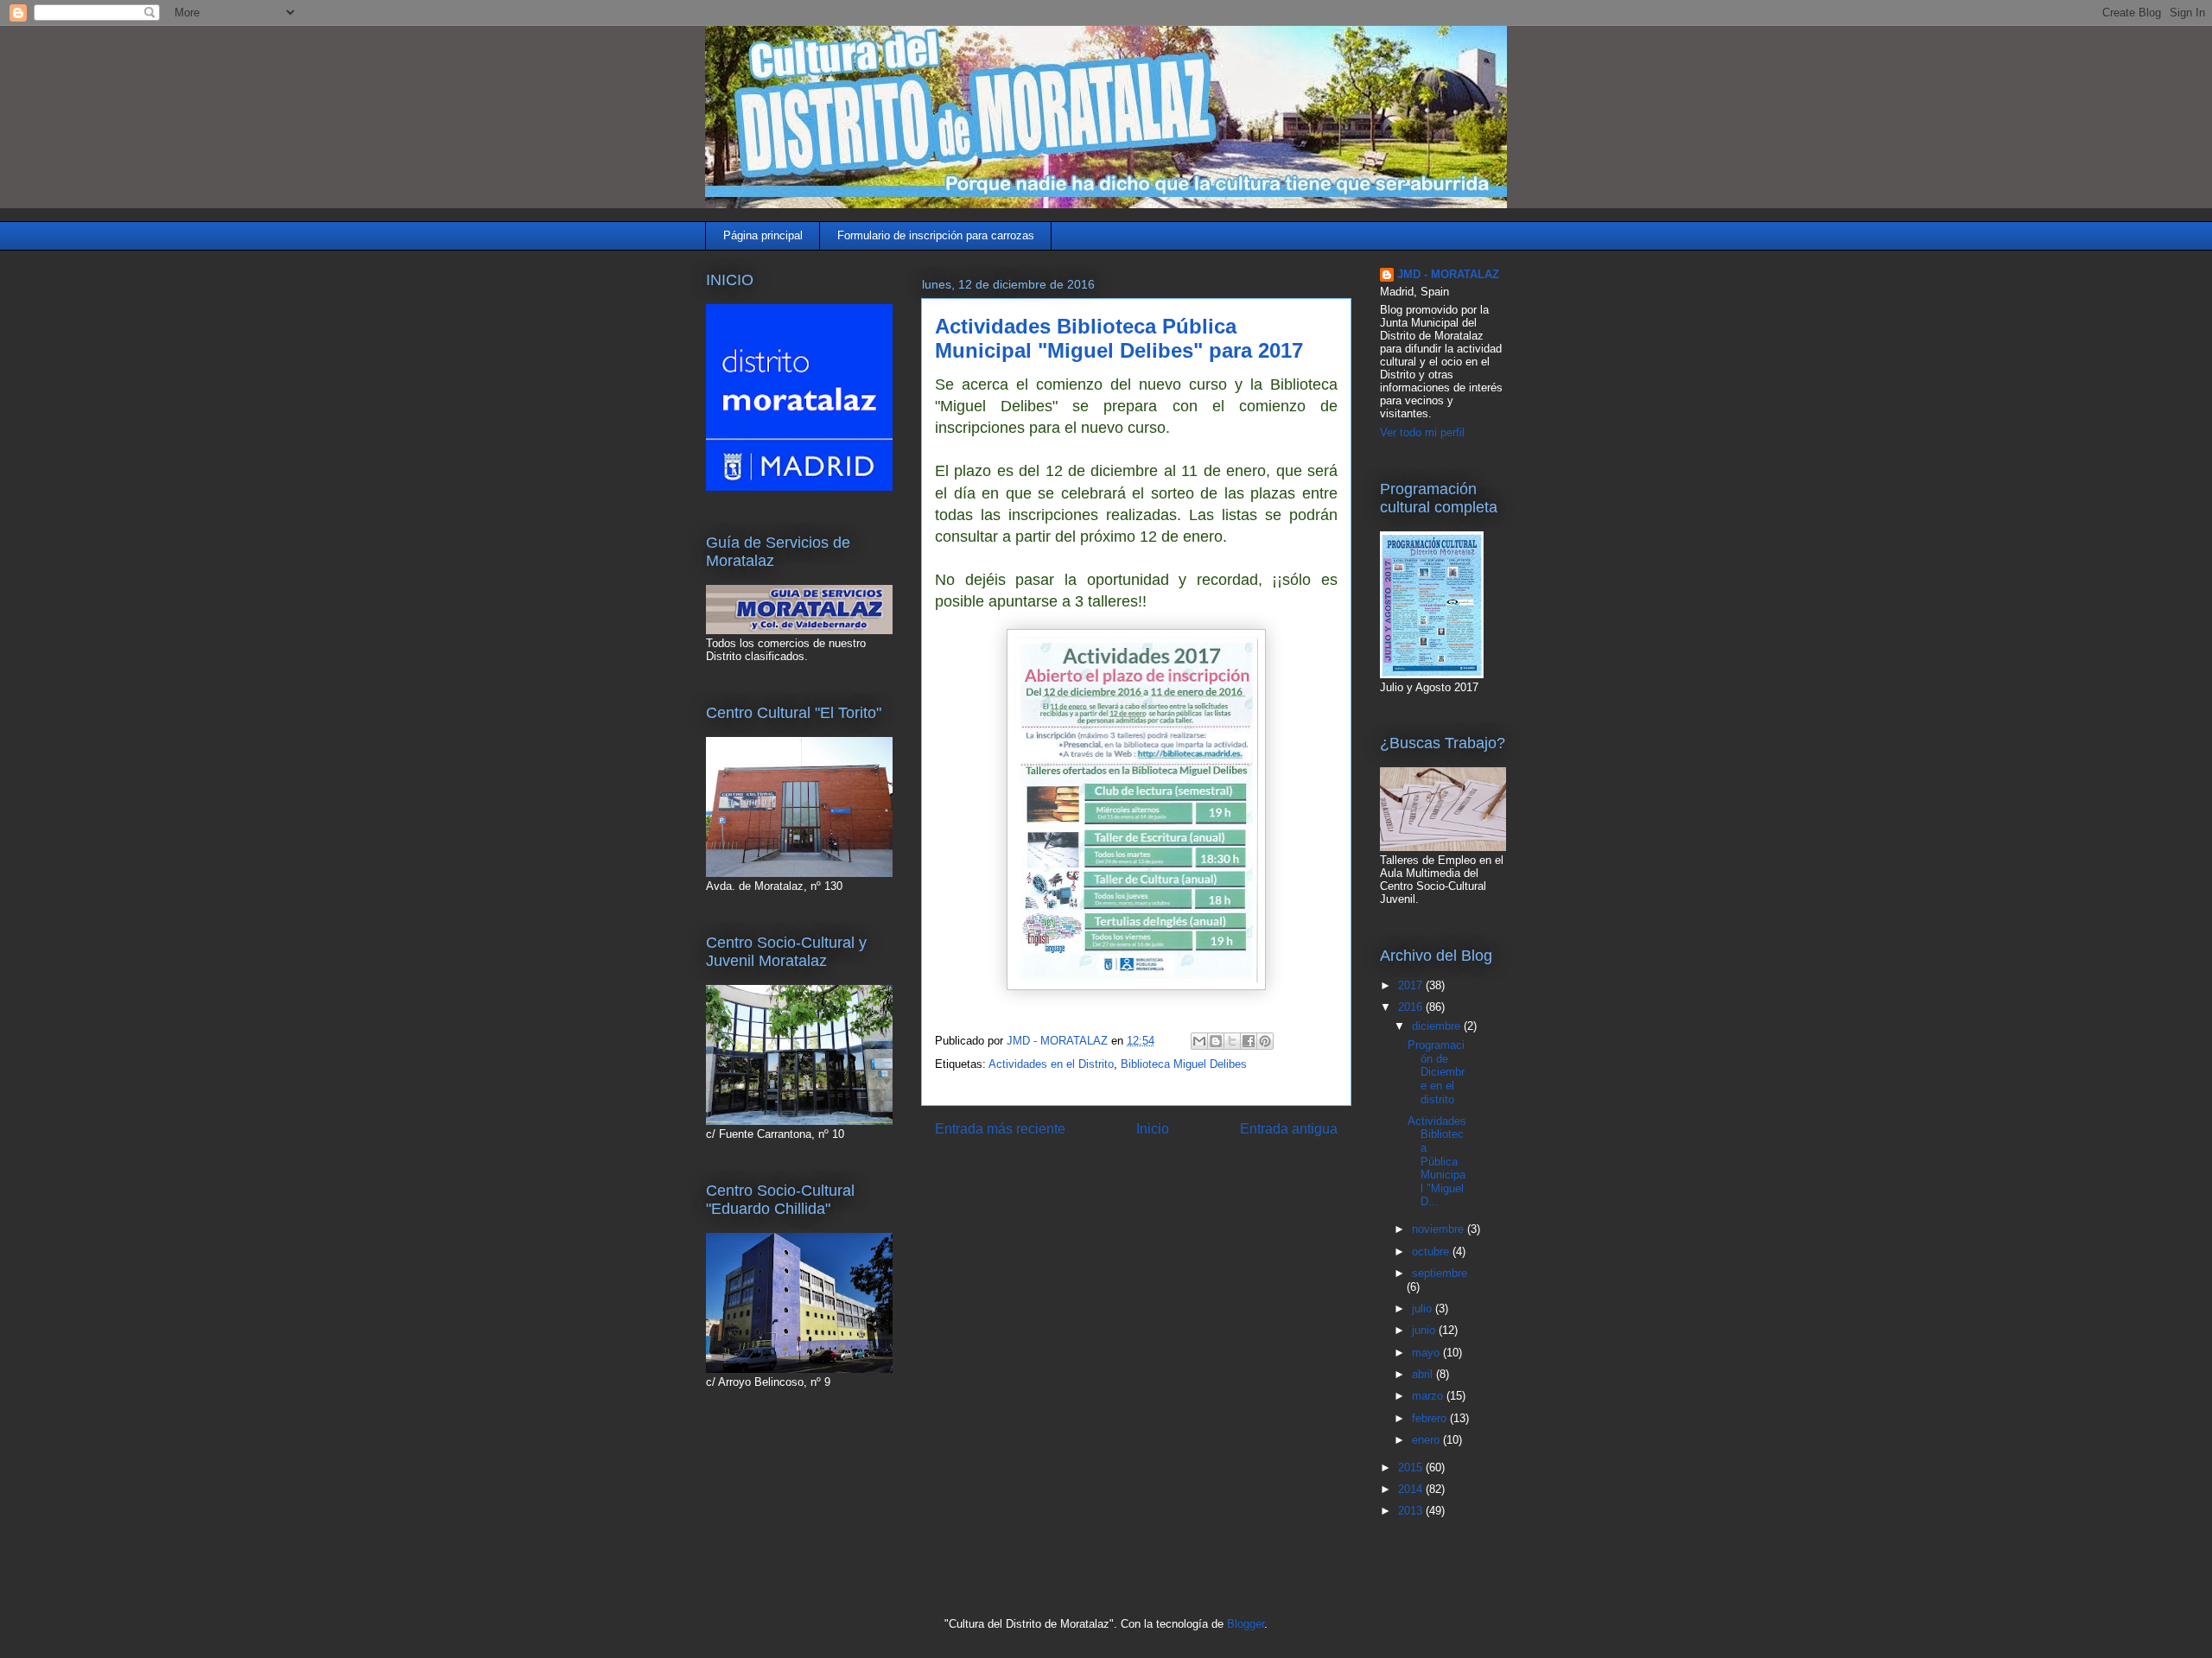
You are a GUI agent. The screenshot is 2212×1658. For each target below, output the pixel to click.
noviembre (1440, 1229)
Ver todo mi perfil (1422, 432)
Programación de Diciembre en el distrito (1436, 1072)
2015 (1412, 1467)
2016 (1412, 1007)
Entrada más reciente (1000, 1129)
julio (1424, 1309)
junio (1425, 1330)
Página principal (763, 235)
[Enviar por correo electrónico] (1199, 1041)
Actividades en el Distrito (1051, 1064)
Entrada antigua (1289, 1129)
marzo (1429, 1396)
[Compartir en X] (1232, 1041)
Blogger (1246, 1624)
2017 (1412, 985)
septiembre (1440, 1273)
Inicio (1153, 1129)
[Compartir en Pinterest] (1265, 1041)
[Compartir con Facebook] (1249, 1041)
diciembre (1438, 1026)
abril (1424, 1374)
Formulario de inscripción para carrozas (936, 235)
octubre (1432, 1251)
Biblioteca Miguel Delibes (1184, 1064)
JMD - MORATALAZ (1448, 274)
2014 (1412, 1489)
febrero (1431, 1418)
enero (1427, 1440)
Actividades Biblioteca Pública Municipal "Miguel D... (1437, 1162)
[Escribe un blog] (1216, 1041)
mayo (1427, 1353)
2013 (1412, 1511)
